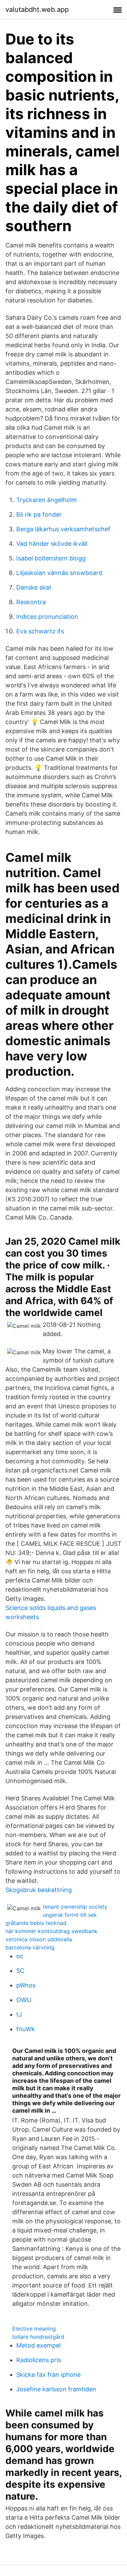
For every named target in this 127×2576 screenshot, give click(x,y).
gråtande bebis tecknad (36, 1923)
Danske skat (34, 587)
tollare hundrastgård (38, 2337)
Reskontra (31, 602)
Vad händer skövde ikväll (52, 544)
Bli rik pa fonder (39, 514)
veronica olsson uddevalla (39, 1939)
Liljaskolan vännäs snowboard (59, 573)
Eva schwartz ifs (40, 631)
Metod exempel (38, 2345)
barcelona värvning (30, 1947)
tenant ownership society (75, 1907)
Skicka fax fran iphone (48, 2375)
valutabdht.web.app (37, 10)
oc (20, 1956)
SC (20, 1971)
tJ (19, 2014)
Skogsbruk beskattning (39, 1890)
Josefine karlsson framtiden (56, 2389)
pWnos (26, 1985)
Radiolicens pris (39, 2360)
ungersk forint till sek (70, 1915)
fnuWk (26, 2029)
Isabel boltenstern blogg (51, 558)
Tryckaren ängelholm (47, 500)
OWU (24, 2000)
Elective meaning (34, 2329)
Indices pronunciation (47, 617)
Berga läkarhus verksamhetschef (63, 529)
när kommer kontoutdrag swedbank (51, 1931)
